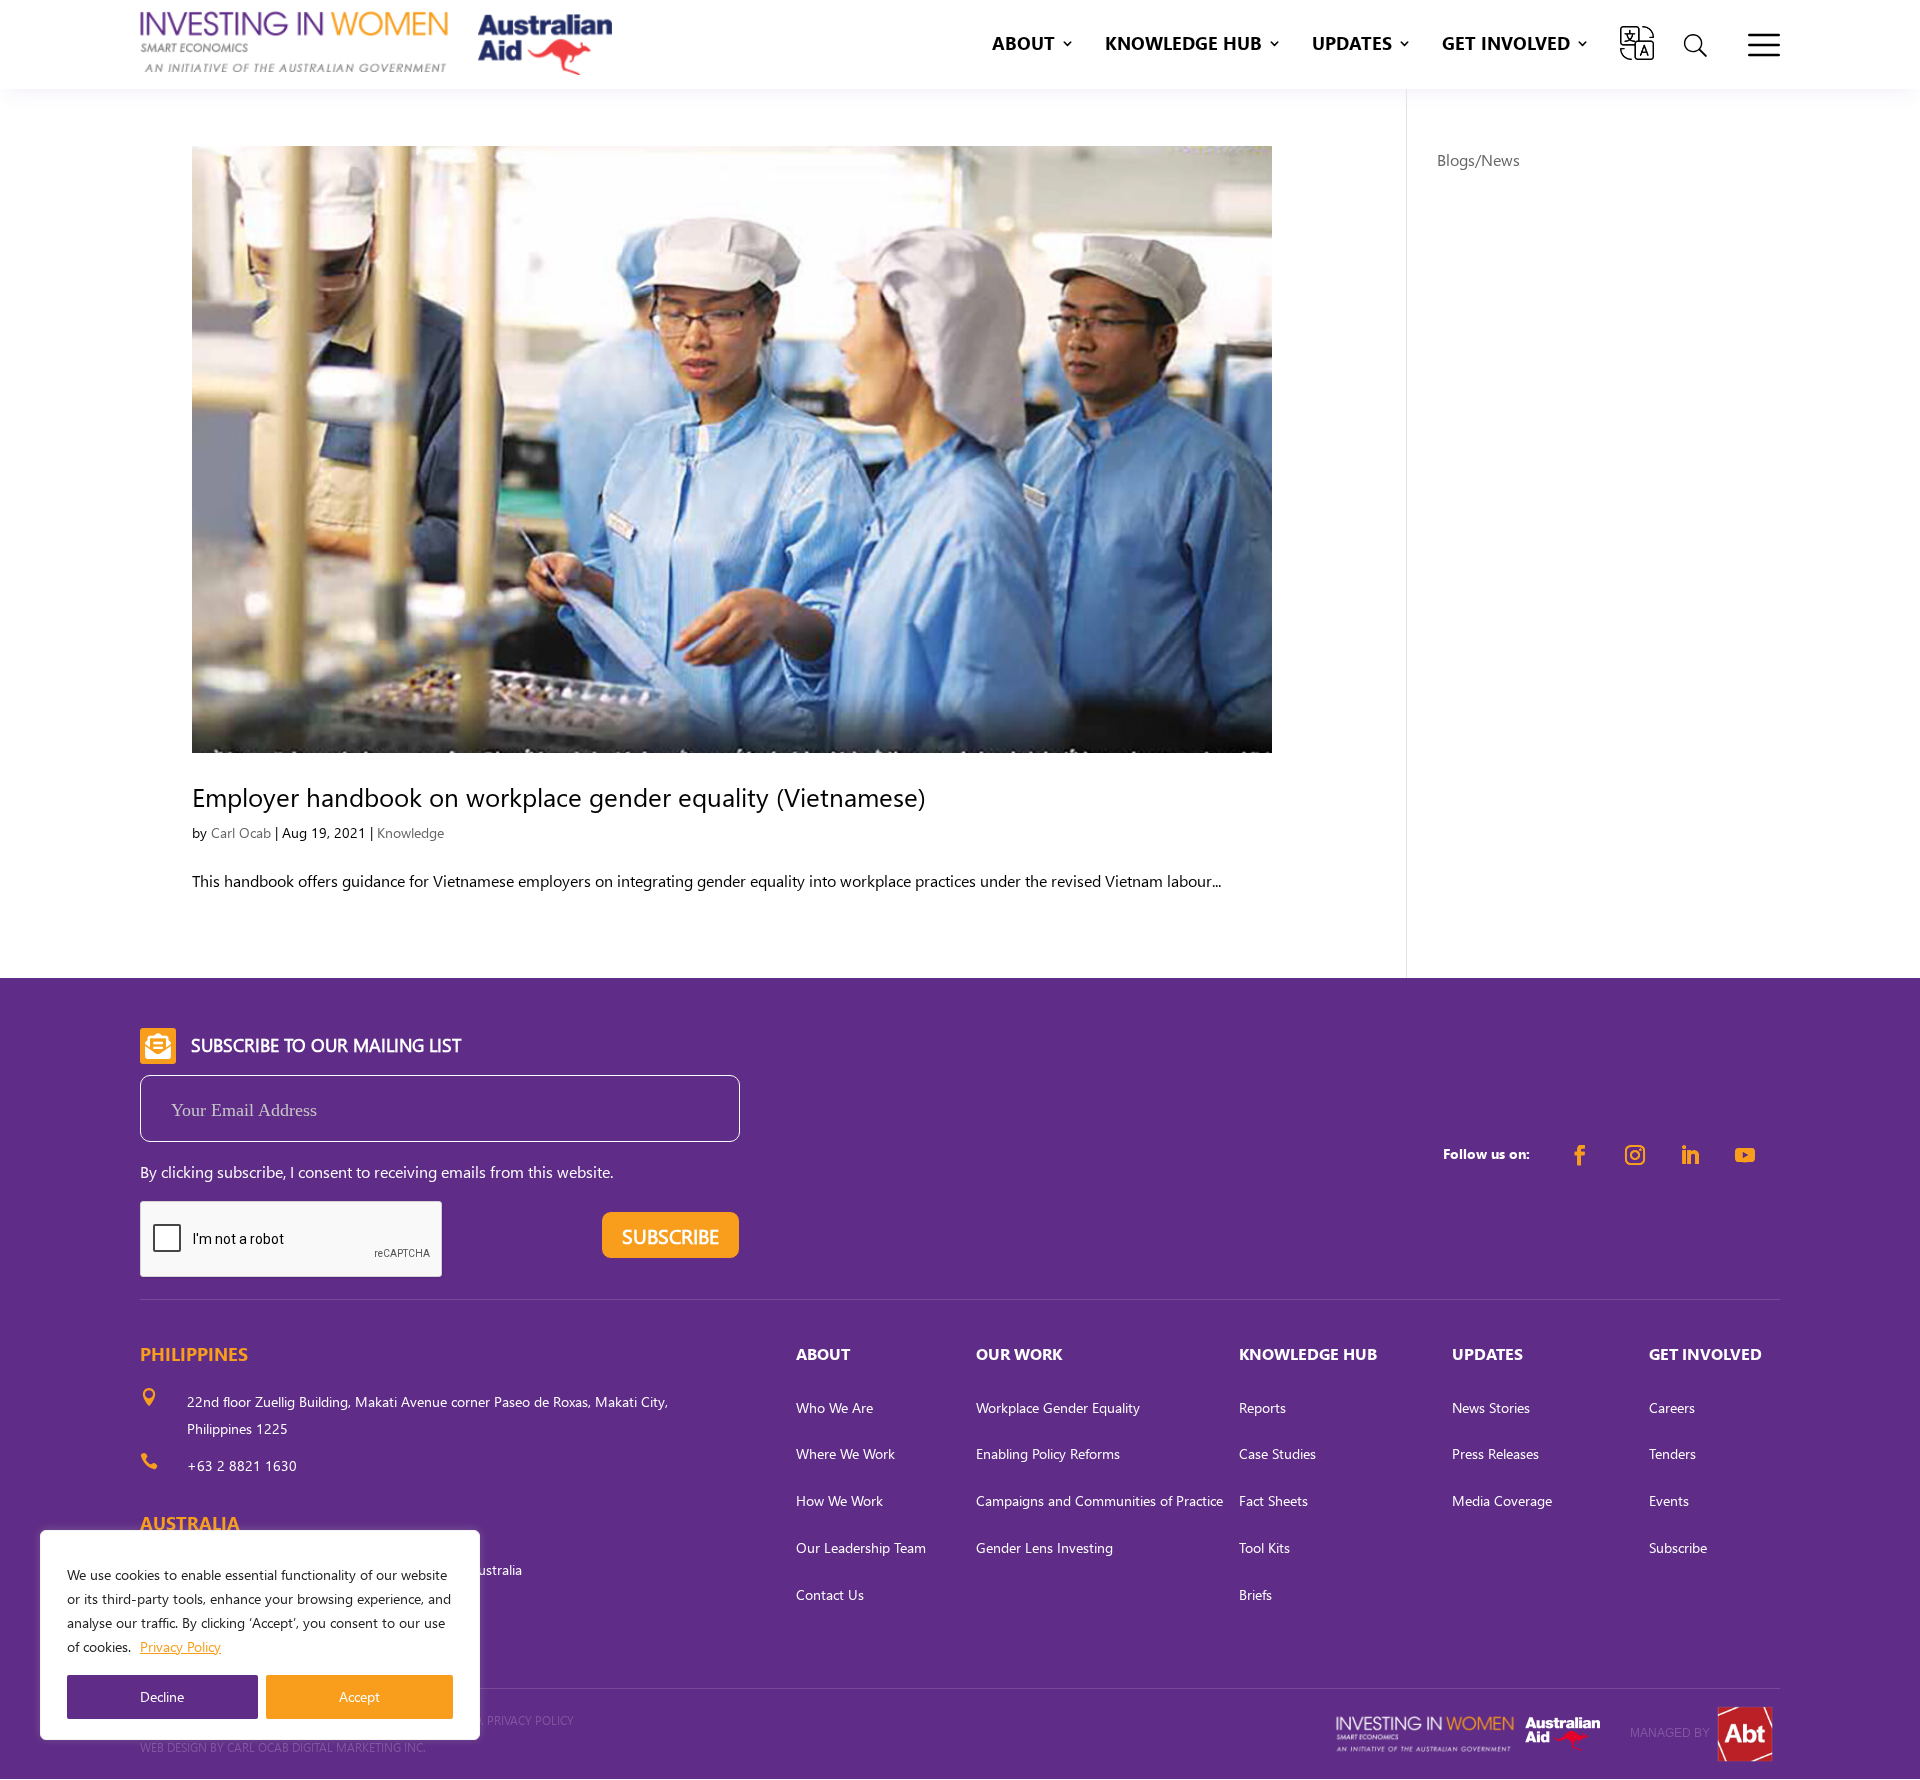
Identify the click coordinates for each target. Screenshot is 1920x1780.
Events (1669, 1500)
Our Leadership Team (861, 1547)
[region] (260, 1635)
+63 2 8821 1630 (242, 1465)
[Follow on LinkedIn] (1690, 1155)
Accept (359, 1696)
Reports (1262, 1407)
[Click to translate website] (1637, 43)
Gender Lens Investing (1044, 1547)
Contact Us (830, 1594)
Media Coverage (1502, 1500)
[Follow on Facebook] (1580, 1155)
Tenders (1672, 1453)
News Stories (1491, 1407)
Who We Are (834, 1407)
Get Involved (1506, 45)
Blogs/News (1478, 159)
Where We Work (845, 1453)
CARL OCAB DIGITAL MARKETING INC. (325, 1747)
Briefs (1255, 1594)
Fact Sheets (1273, 1500)
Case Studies (1277, 1453)
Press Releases (1495, 1453)
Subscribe (1678, 1547)
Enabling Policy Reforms (1048, 1453)
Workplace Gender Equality (1058, 1407)
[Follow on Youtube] (1745, 1155)
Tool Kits (1264, 1547)
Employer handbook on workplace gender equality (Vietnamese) (559, 796)
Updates (1352, 45)
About (1023, 45)
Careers (1672, 1407)
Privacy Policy (180, 1646)
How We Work (839, 1500)
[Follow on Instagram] (1635, 1155)
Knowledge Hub (1183, 45)
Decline (162, 1696)
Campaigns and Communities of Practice (1099, 1500)
